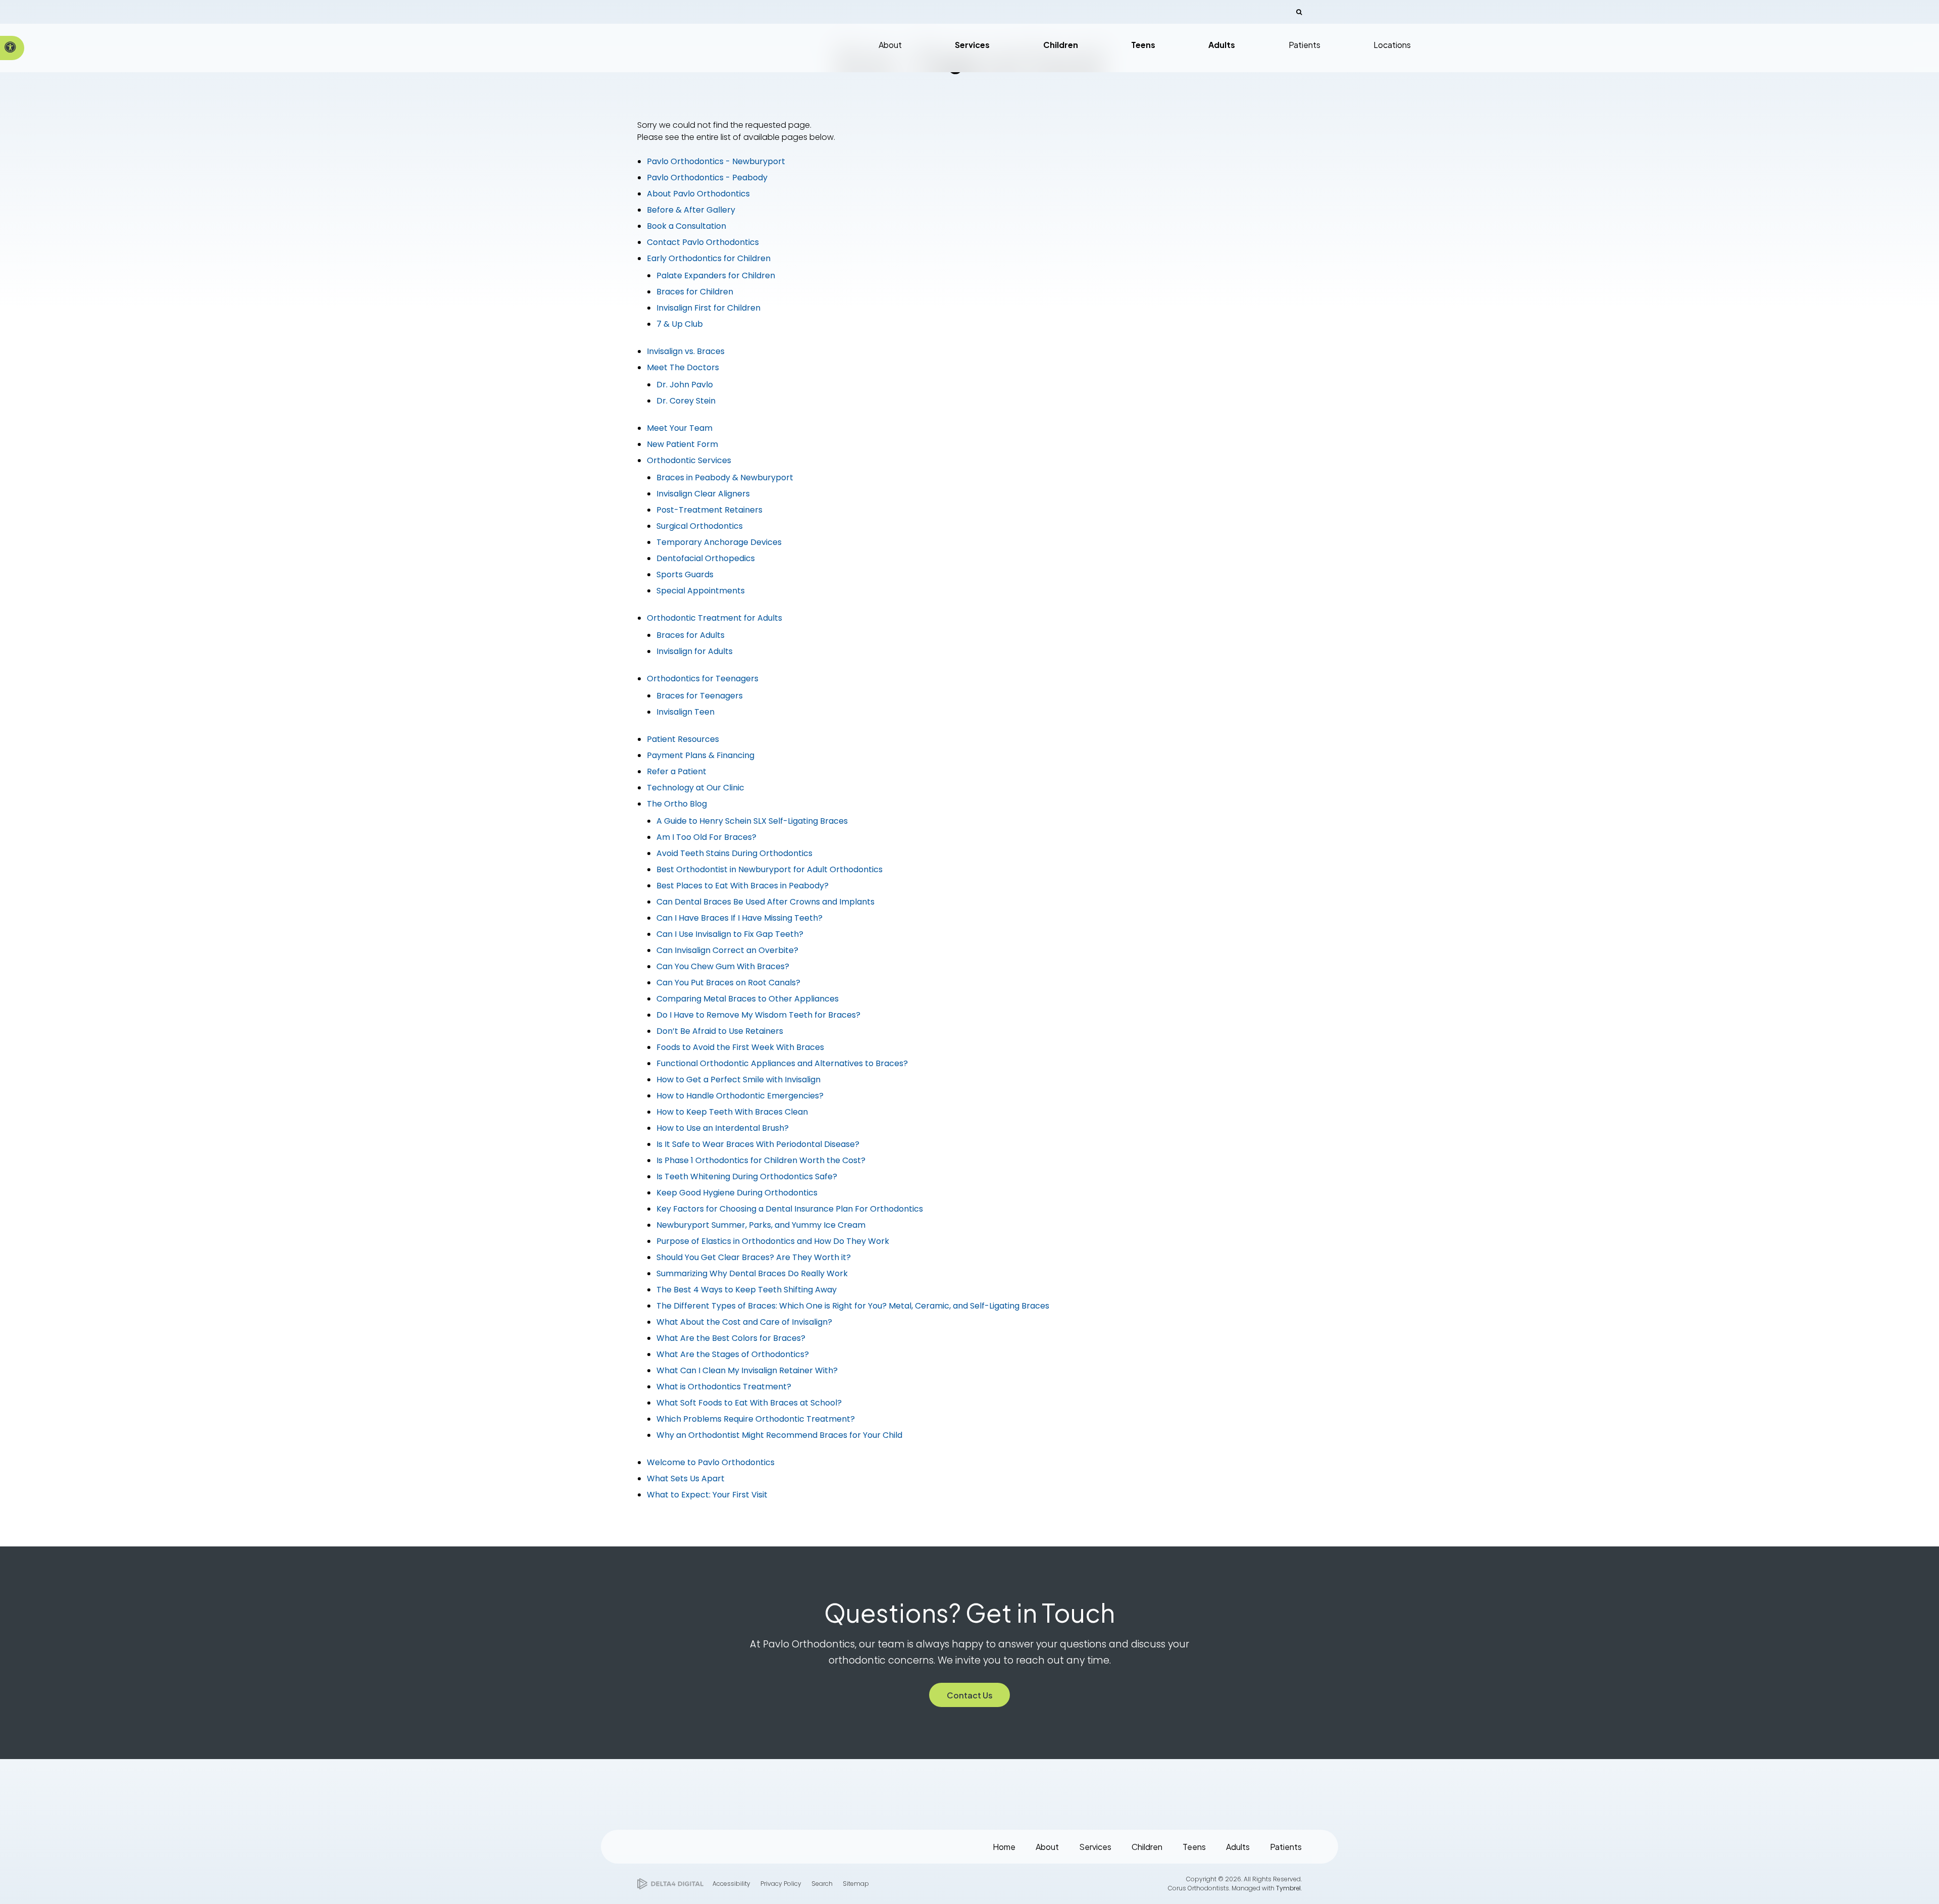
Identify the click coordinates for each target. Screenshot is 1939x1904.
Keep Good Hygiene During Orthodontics (737, 1193)
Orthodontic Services (689, 460)
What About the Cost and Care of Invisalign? (744, 1322)
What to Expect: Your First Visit (707, 1495)
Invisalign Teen (685, 712)
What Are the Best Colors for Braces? (731, 1338)
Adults (1238, 1847)
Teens (1194, 1847)
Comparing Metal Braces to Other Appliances (748, 999)
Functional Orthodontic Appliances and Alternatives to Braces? (782, 1063)
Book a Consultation (686, 226)
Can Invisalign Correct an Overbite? (727, 950)
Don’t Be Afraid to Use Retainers (720, 1031)
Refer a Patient (677, 771)
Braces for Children (695, 292)
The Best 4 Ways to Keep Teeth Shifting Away (747, 1290)
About (1047, 1847)
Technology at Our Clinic (696, 788)
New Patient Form (682, 444)
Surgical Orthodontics (700, 526)
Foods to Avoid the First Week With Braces (740, 1047)
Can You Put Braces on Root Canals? (728, 983)
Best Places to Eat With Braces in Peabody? (743, 886)
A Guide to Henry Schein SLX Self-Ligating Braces (752, 821)
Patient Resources (683, 739)
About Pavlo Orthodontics (698, 194)
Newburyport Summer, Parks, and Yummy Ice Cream (761, 1225)
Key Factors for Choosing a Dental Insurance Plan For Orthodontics (790, 1209)
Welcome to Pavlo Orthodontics (711, 1462)
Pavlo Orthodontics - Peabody (707, 178)
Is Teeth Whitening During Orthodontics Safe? (747, 1176)
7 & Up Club (680, 324)
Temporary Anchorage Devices (719, 542)
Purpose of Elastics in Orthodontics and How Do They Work (773, 1241)
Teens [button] (1143, 45)
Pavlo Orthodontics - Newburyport (716, 161)
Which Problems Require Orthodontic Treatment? (756, 1419)
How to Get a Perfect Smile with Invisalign (738, 1080)
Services (1095, 1847)
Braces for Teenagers (700, 696)
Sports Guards (685, 574)
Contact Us (970, 1695)
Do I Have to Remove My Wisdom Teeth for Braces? (758, 1015)
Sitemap (856, 1884)
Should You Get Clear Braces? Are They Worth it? (754, 1257)
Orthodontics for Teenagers (703, 679)
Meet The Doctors (683, 367)
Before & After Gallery (691, 210)
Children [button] (1061, 45)
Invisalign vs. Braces (686, 351)
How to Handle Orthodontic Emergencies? (740, 1096)
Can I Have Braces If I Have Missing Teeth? (739, 918)
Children (1147, 1847)
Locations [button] (1392, 45)
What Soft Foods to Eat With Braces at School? (749, 1403)
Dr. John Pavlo (685, 385)
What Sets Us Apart (686, 1479)
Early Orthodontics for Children (709, 258)
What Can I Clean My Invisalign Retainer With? (747, 1370)
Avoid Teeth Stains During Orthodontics (734, 853)
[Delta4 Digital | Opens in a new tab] (670, 1884)
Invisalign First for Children (708, 308)
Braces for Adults (691, 635)
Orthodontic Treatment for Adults (715, 618)
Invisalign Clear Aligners (703, 494)
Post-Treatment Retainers (709, 510)
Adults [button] (1222, 45)
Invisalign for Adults (695, 651)
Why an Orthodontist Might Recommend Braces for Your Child (779, 1435)
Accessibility (731, 1884)
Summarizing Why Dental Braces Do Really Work (752, 1273)
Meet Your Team (680, 428)
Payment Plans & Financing (701, 755)
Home (1004, 1847)
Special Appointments (701, 591)
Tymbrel (1288, 1888)
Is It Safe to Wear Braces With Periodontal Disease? (758, 1144)
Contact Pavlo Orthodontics (703, 242)
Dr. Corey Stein (686, 401)
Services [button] (972, 45)
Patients (1286, 1847)
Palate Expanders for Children (716, 275)
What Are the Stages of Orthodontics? (733, 1354)
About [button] (890, 45)
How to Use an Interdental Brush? (723, 1128)
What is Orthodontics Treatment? (724, 1387)
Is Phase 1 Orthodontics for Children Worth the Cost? (761, 1160)
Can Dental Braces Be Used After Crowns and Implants (766, 902)
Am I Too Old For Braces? (706, 837)
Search (822, 1884)
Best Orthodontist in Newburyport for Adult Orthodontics (770, 869)
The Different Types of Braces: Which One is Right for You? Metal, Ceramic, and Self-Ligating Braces (853, 1306)
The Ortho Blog (677, 804)
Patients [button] (1305, 45)
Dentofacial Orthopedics (706, 558)
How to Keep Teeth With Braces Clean (732, 1112)
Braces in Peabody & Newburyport (725, 478)
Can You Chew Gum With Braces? (723, 966)
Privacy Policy (781, 1884)
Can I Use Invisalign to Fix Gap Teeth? (730, 934)
